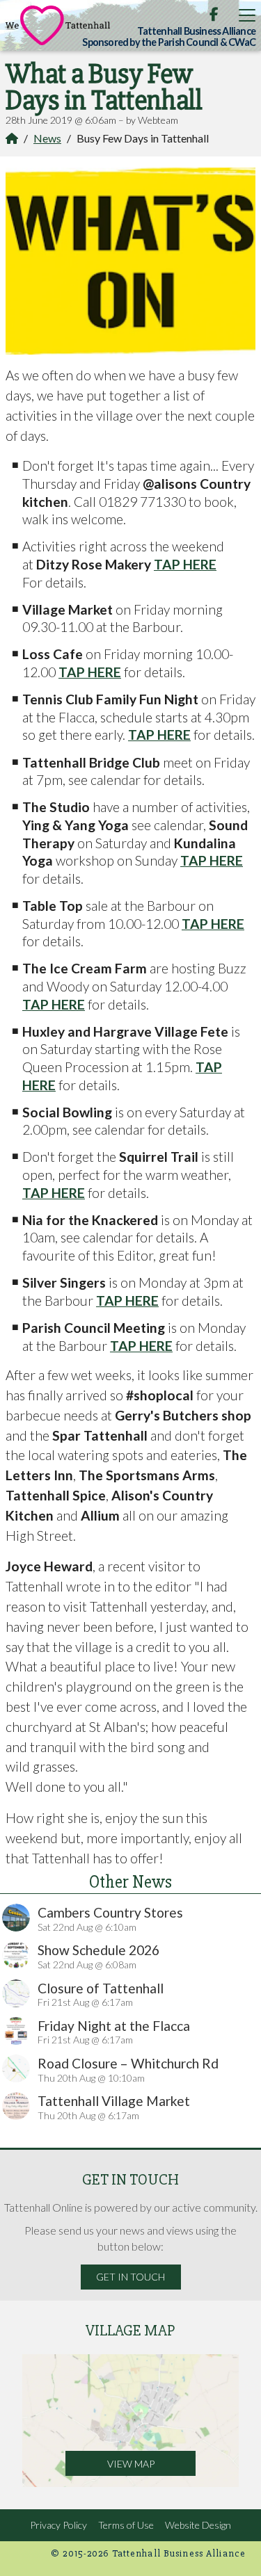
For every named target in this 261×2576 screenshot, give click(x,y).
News (47, 138)
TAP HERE (185, 564)
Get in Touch (130, 2277)
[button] (247, 15)
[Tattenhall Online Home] (58, 25)
